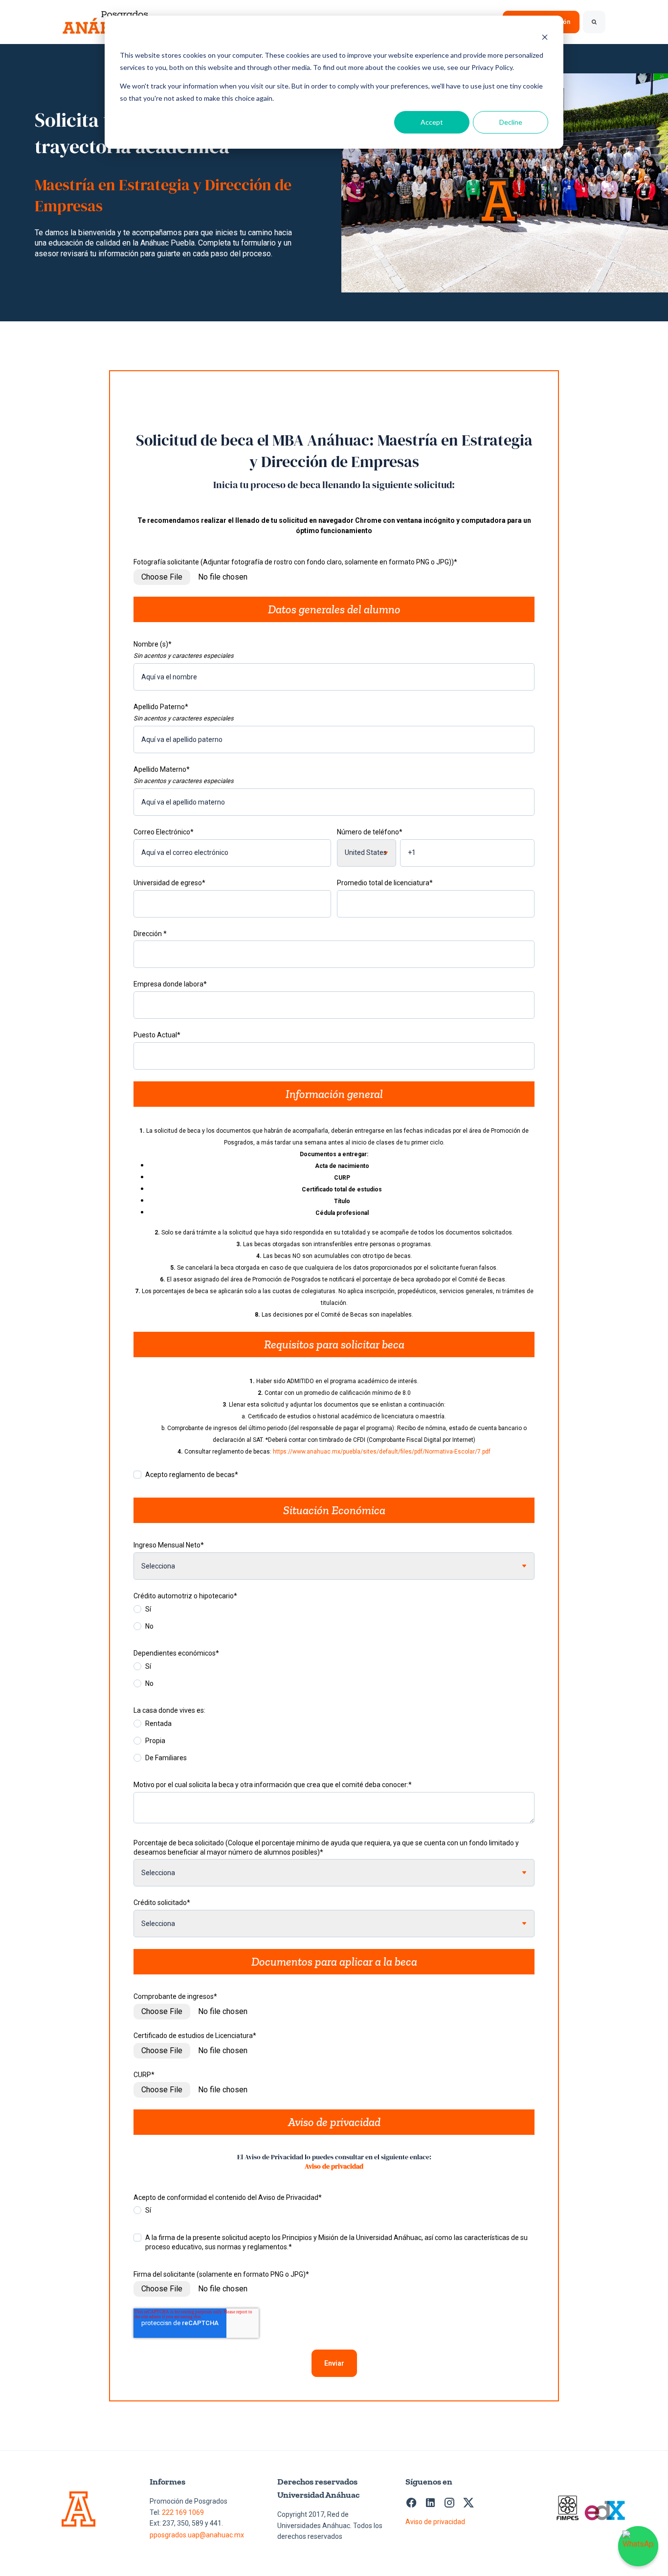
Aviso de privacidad (334, 2166)
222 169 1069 (183, 2512)
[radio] (334, 1612)
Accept (432, 122)
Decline (511, 122)
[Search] (594, 22)
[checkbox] (334, 1620)
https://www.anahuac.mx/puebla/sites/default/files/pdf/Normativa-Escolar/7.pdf (382, 1452)
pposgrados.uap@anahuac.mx (197, 2535)
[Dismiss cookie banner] (545, 37)
